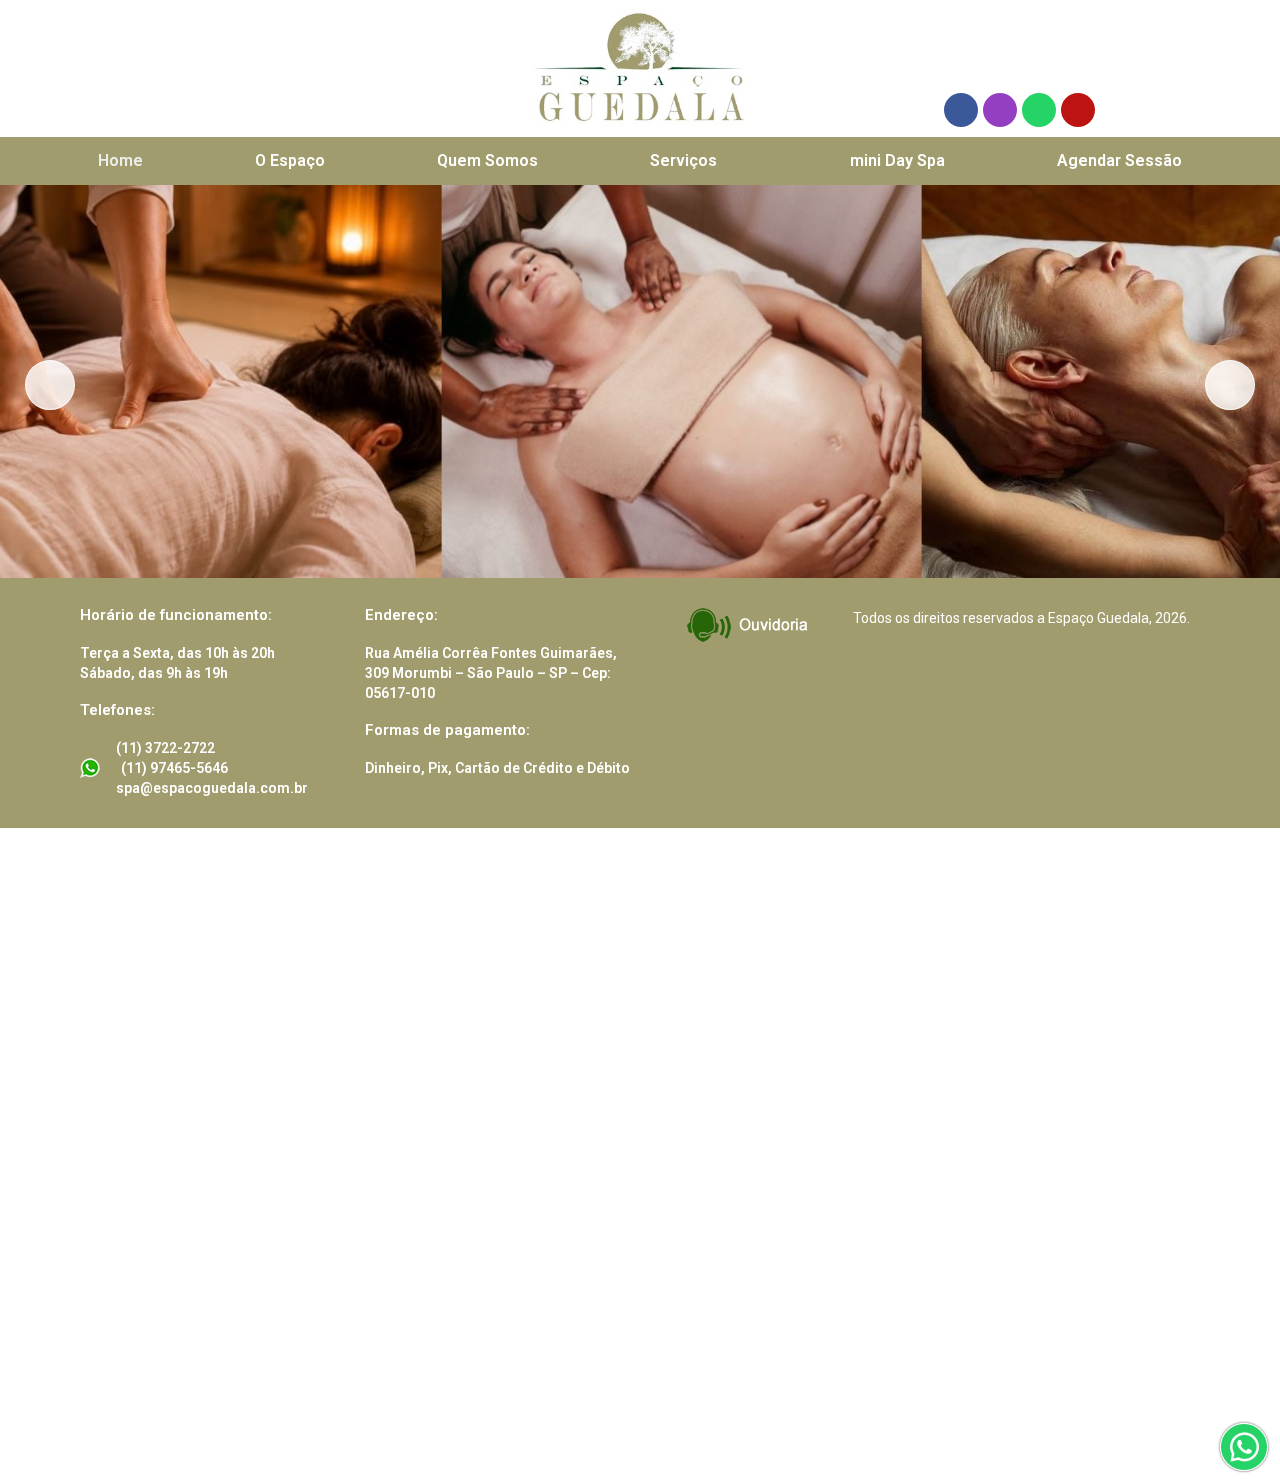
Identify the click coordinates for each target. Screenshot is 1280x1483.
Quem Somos (487, 160)
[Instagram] (1000, 110)
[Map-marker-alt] (1078, 110)
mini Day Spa (897, 160)
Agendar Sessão (1119, 160)
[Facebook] (961, 110)
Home (120, 160)
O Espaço (290, 160)
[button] (694, 161)
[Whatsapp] (1039, 110)
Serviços (683, 160)
